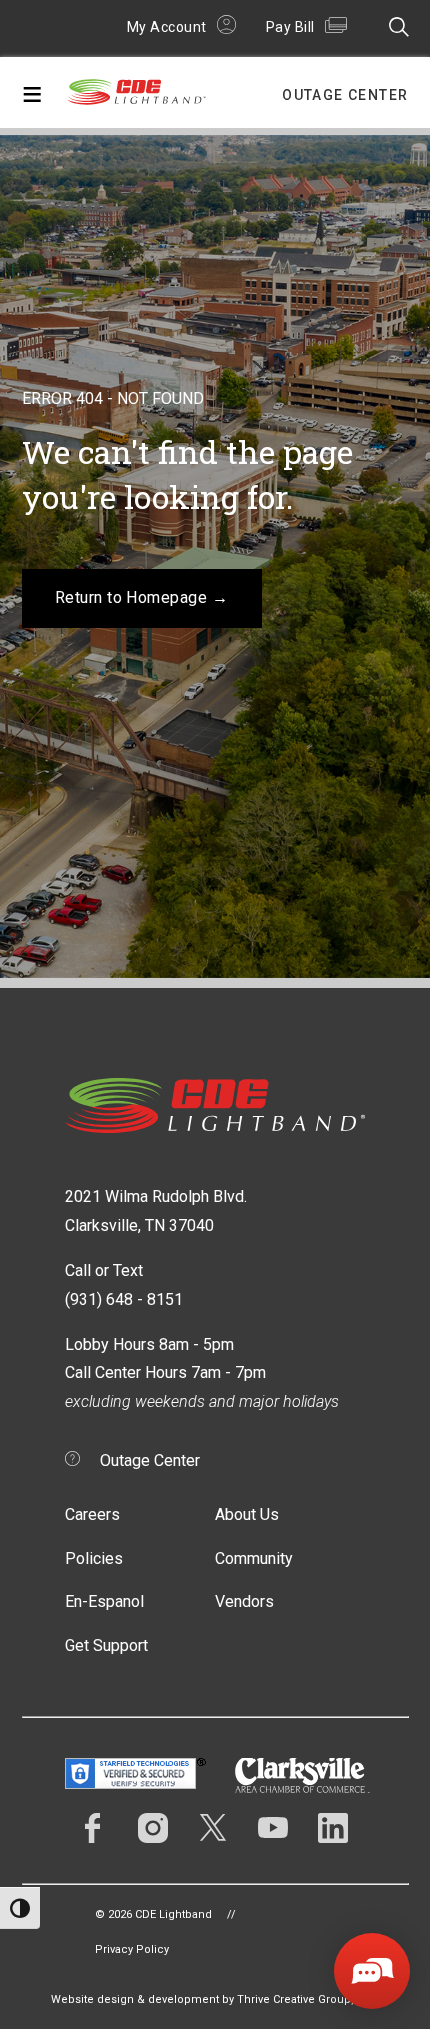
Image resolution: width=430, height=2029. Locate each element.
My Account (167, 27)
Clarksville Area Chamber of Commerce (302, 1775)
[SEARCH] (394, 26)
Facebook (93, 1828)
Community (254, 1558)
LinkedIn (333, 1828)
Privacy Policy (132, 1949)
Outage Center (345, 95)
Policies (94, 1558)
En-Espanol (104, 1601)
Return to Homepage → (142, 597)
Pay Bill (290, 27)
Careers (92, 1514)
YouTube (273, 1828)
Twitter (213, 1828)
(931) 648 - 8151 (124, 1299)
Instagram (153, 1828)
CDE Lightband (137, 97)
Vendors (244, 1601)
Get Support (106, 1645)
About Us (247, 1514)
